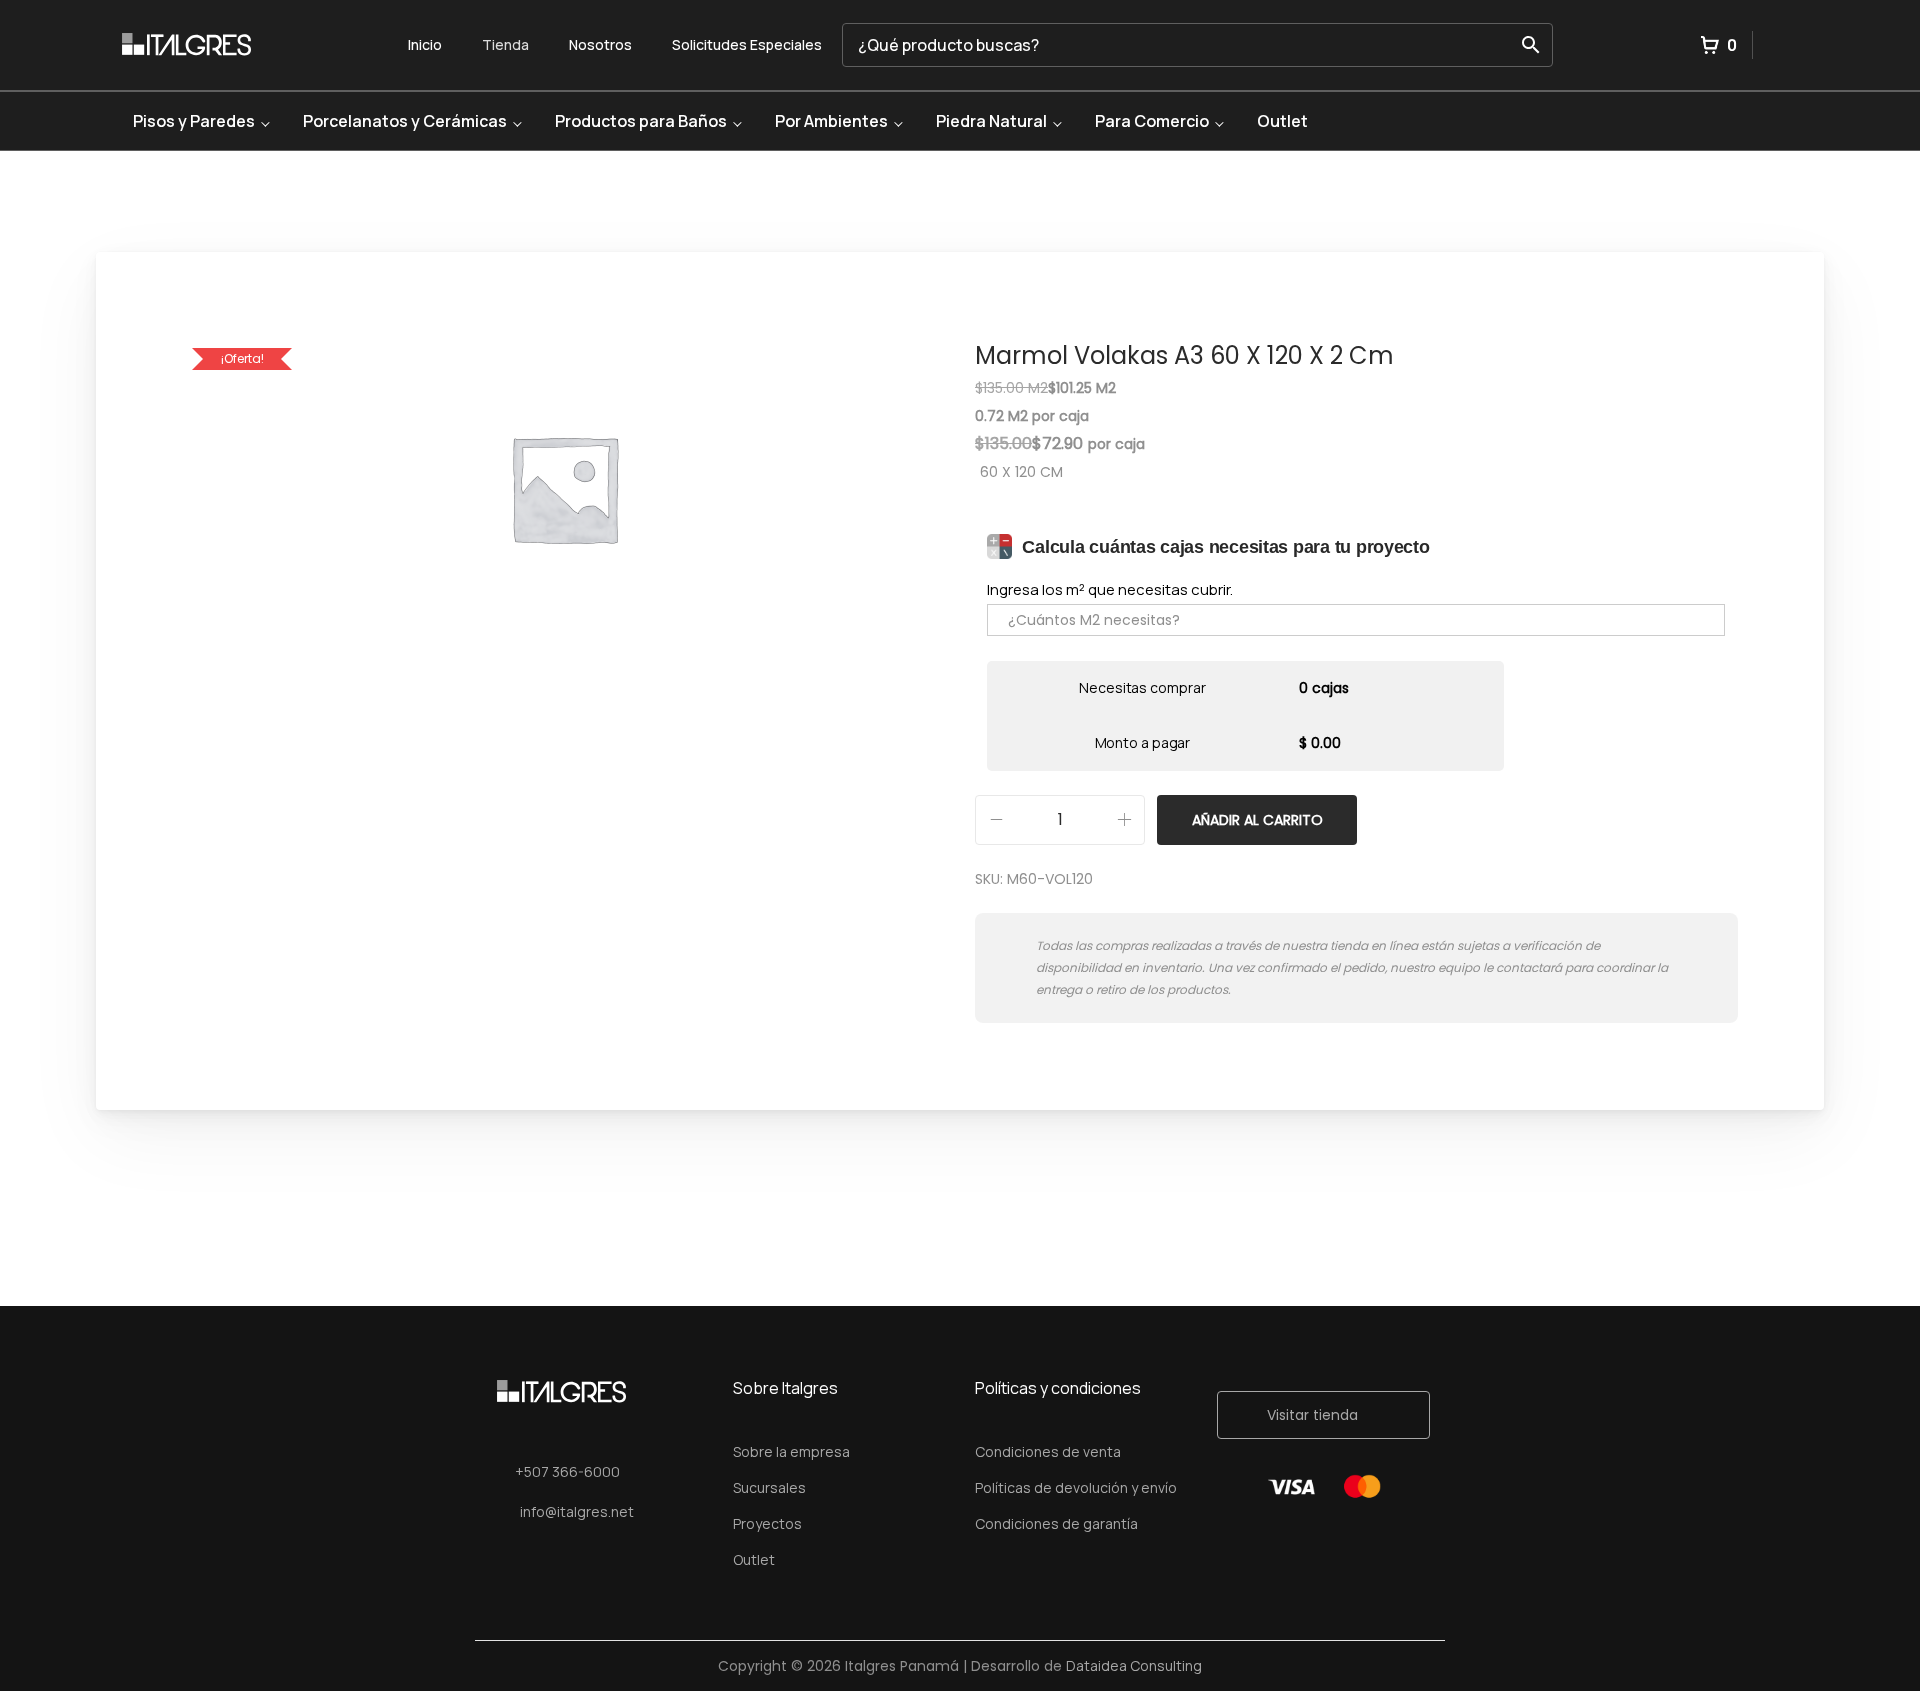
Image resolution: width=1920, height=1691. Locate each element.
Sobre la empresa (791, 1451)
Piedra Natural (991, 121)
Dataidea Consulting (1134, 1665)
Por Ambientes (831, 121)
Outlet (1282, 121)
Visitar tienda (1312, 1415)
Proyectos (767, 1523)
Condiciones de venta (1048, 1451)
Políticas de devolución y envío (1076, 1487)
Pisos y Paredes (194, 121)
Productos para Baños (641, 121)
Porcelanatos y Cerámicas (405, 121)
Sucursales (769, 1487)
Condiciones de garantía (1056, 1523)
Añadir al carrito (1257, 820)
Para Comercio (1152, 121)
